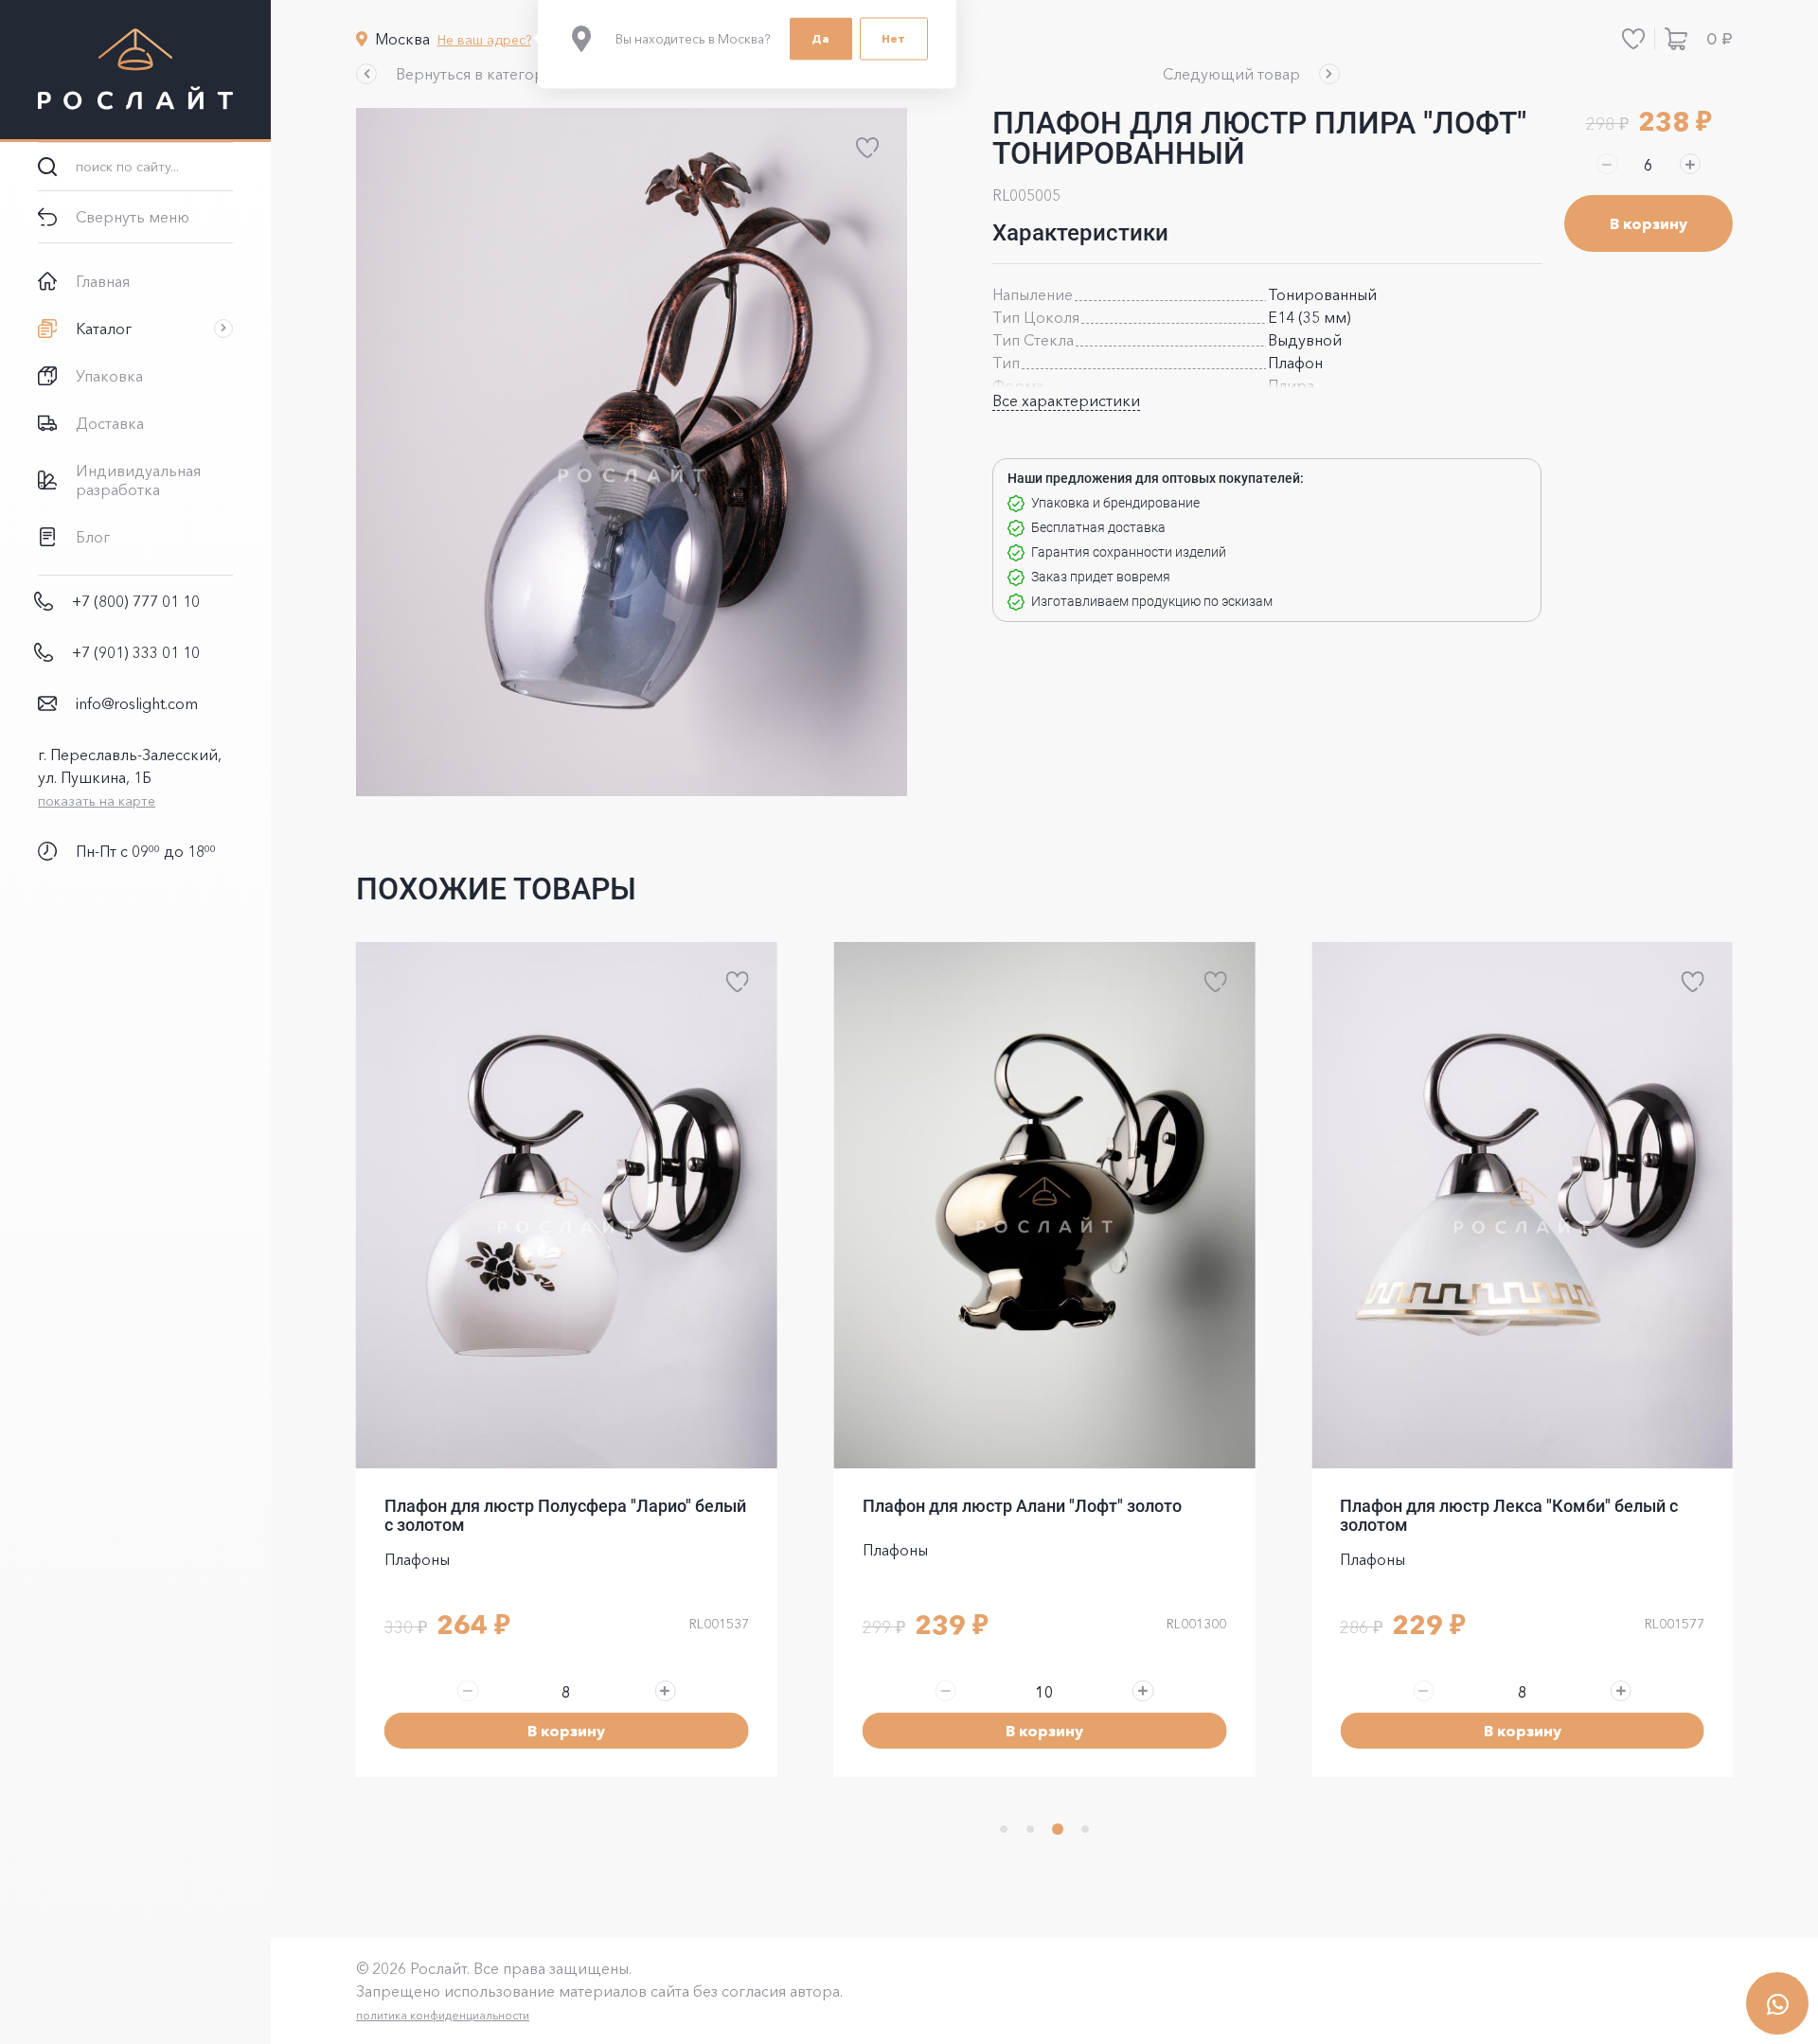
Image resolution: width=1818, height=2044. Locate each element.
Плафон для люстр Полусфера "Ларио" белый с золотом (565, 1515)
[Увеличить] (1690, 164)
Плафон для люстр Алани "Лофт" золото (1022, 1506)
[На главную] (135, 71)
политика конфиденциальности (443, 2015)
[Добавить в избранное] (867, 148)
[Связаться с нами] (1777, 2003)
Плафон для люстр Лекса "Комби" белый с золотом (1509, 1515)
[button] (461, 74)
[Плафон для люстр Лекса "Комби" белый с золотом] (1522, 1205)
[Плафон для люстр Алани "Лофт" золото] (1045, 1205)
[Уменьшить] (1607, 164)
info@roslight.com (137, 703)
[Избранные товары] (1633, 39)
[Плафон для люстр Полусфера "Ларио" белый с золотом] (567, 1205)
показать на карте (97, 801)
